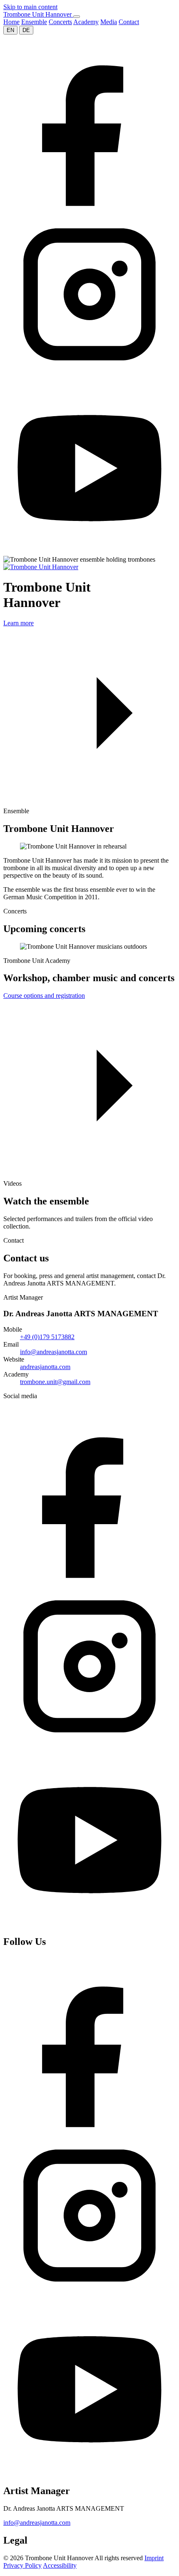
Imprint (154, 2558)
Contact (129, 22)
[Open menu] (77, 17)
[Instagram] (89, 378)
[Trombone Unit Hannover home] (41, 567)
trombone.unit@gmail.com (55, 1382)
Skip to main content (30, 7)
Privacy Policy (22, 2565)
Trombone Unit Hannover (38, 14)
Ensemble (34, 22)
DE (26, 30)
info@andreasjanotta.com (53, 1352)
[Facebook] (89, 204)
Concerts (60, 22)
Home (11, 22)
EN (10, 30)
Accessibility (60, 2565)
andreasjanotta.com (45, 1367)
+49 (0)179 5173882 (47, 1337)
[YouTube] (89, 552)
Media (109, 22)
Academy (86, 22)
